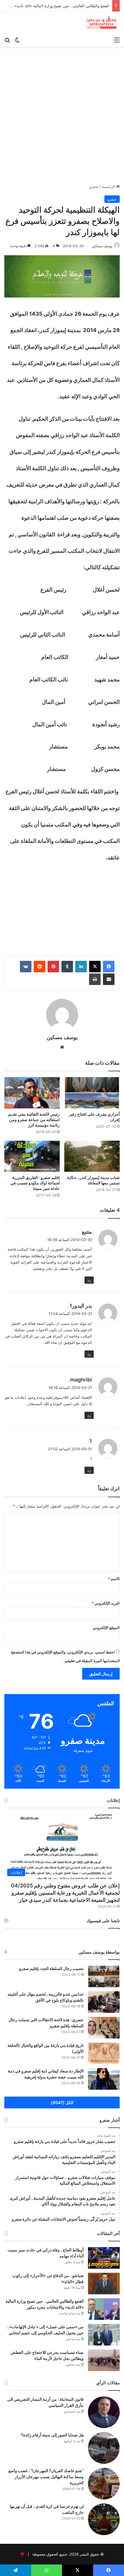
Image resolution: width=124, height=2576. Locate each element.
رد (89, 1280)
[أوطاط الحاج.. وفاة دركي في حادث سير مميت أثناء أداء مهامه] (104, 2258)
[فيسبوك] (109, 967)
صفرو (94, 186)
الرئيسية (109, 186)
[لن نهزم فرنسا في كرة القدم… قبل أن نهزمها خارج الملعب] (104, 2519)
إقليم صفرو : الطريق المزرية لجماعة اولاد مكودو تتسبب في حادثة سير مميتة (35, 1183)
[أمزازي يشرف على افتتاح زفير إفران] (92, 1093)
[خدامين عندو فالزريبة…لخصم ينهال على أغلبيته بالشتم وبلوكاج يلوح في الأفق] (104, 2002)
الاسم (114, 1579)
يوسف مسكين (102, 246)
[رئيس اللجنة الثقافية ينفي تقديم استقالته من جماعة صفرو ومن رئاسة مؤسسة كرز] (32, 1093)
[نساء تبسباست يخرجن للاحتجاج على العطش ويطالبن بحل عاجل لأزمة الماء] (104, 2360)
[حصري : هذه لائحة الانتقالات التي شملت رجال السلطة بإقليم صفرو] (104, 2028)
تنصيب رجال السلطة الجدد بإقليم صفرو (51, 1968)
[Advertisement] (62, 117)
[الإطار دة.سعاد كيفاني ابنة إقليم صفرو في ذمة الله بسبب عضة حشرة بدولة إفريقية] (104, 2079)
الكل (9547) (62, 2102)
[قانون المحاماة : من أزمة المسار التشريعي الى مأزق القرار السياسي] (104, 2412)
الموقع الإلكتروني (106, 1628)
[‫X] (95, 967)
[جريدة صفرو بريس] (101, 23)
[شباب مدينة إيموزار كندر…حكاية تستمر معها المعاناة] (92, 1156)
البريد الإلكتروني (106, 1603)
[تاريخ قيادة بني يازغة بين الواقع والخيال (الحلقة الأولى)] (104, 2053)
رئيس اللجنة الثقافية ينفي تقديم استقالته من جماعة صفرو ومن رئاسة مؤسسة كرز (34, 1120)
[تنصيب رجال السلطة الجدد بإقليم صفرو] (104, 1976)
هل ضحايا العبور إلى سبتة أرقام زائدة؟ (52, 2435)
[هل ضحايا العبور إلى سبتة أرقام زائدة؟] (104, 2448)
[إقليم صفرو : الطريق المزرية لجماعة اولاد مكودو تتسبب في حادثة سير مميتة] (32, 1156)
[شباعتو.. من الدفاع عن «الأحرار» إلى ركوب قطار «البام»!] (104, 2283)
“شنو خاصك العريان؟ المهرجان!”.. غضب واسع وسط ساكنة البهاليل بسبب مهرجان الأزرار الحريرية (46, 2477)
